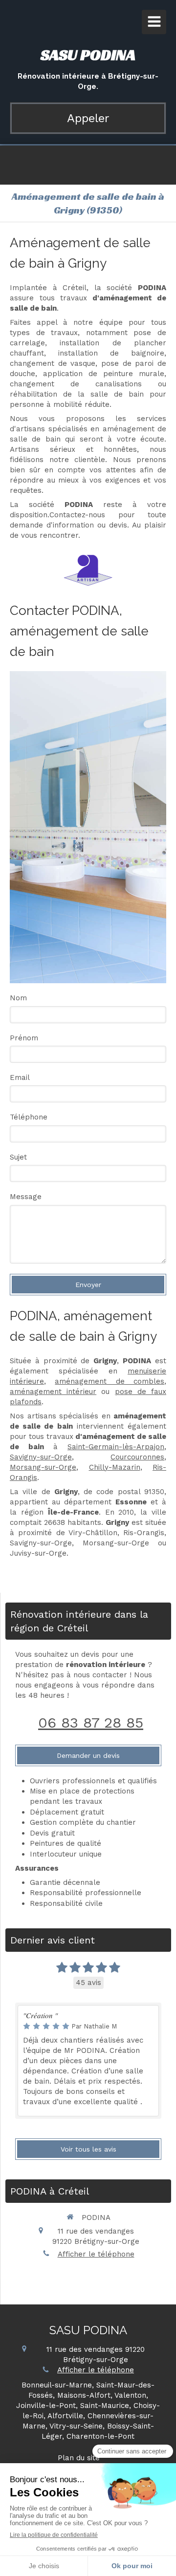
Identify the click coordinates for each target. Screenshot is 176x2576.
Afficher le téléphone (96, 2254)
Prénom (24, 1038)
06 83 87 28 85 (91, 1722)
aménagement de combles (110, 1381)
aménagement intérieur (53, 1392)
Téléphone (29, 1117)
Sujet (18, 1157)
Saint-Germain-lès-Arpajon (116, 1447)
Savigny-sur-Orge (41, 1457)
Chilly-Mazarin (115, 1467)
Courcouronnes (137, 1457)
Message (26, 1197)
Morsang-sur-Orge (43, 1467)
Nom (18, 998)
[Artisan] (88, 570)
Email (20, 1077)
